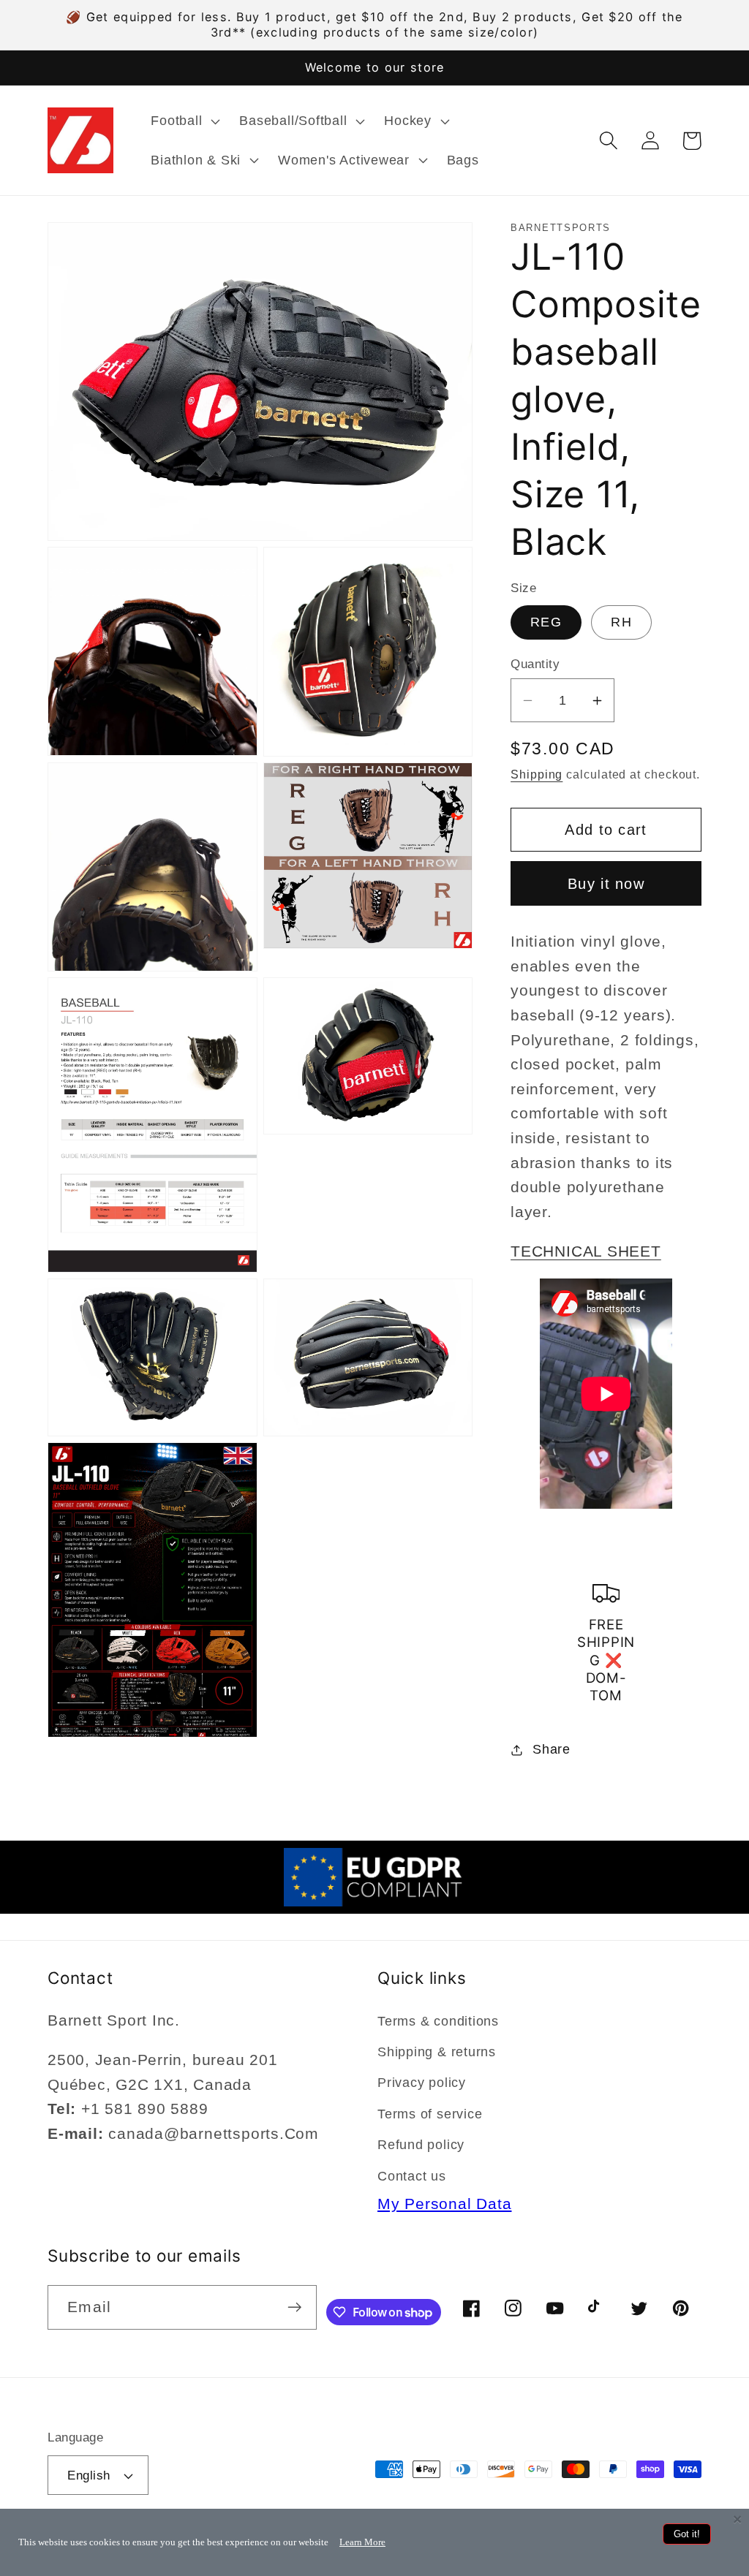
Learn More (362, 2542)
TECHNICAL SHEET (586, 1251)
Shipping (537, 774)
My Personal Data (444, 2204)
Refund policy (421, 2145)
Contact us (412, 2176)
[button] (184, 121)
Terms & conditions (438, 2021)
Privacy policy (422, 2083)
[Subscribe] (294, 2307)
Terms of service (430, 2114)
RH (621, 622)
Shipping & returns (437, 2052)
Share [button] (552, 1749)
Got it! (687, 2534)
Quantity (535, 664)
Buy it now (606, 884)
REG (546, 622)
